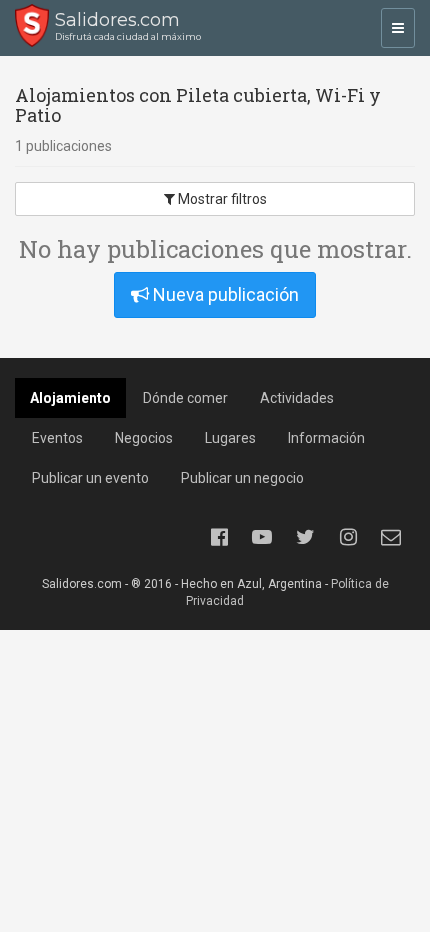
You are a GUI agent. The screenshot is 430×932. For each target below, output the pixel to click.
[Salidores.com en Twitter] (305, 537)
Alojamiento (70, 398)
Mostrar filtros (221, 199)
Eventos (57, 438)
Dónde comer (185, 398)
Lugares (230, 438)
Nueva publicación (224, 294)
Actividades (297, 398)
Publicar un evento (90, 478)
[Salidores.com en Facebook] (219, 537)
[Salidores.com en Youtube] (262, 537)
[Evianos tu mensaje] (391, 537)
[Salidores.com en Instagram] (348, 537)
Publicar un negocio (242, 478)
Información (326, 438)
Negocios (144, 438)
